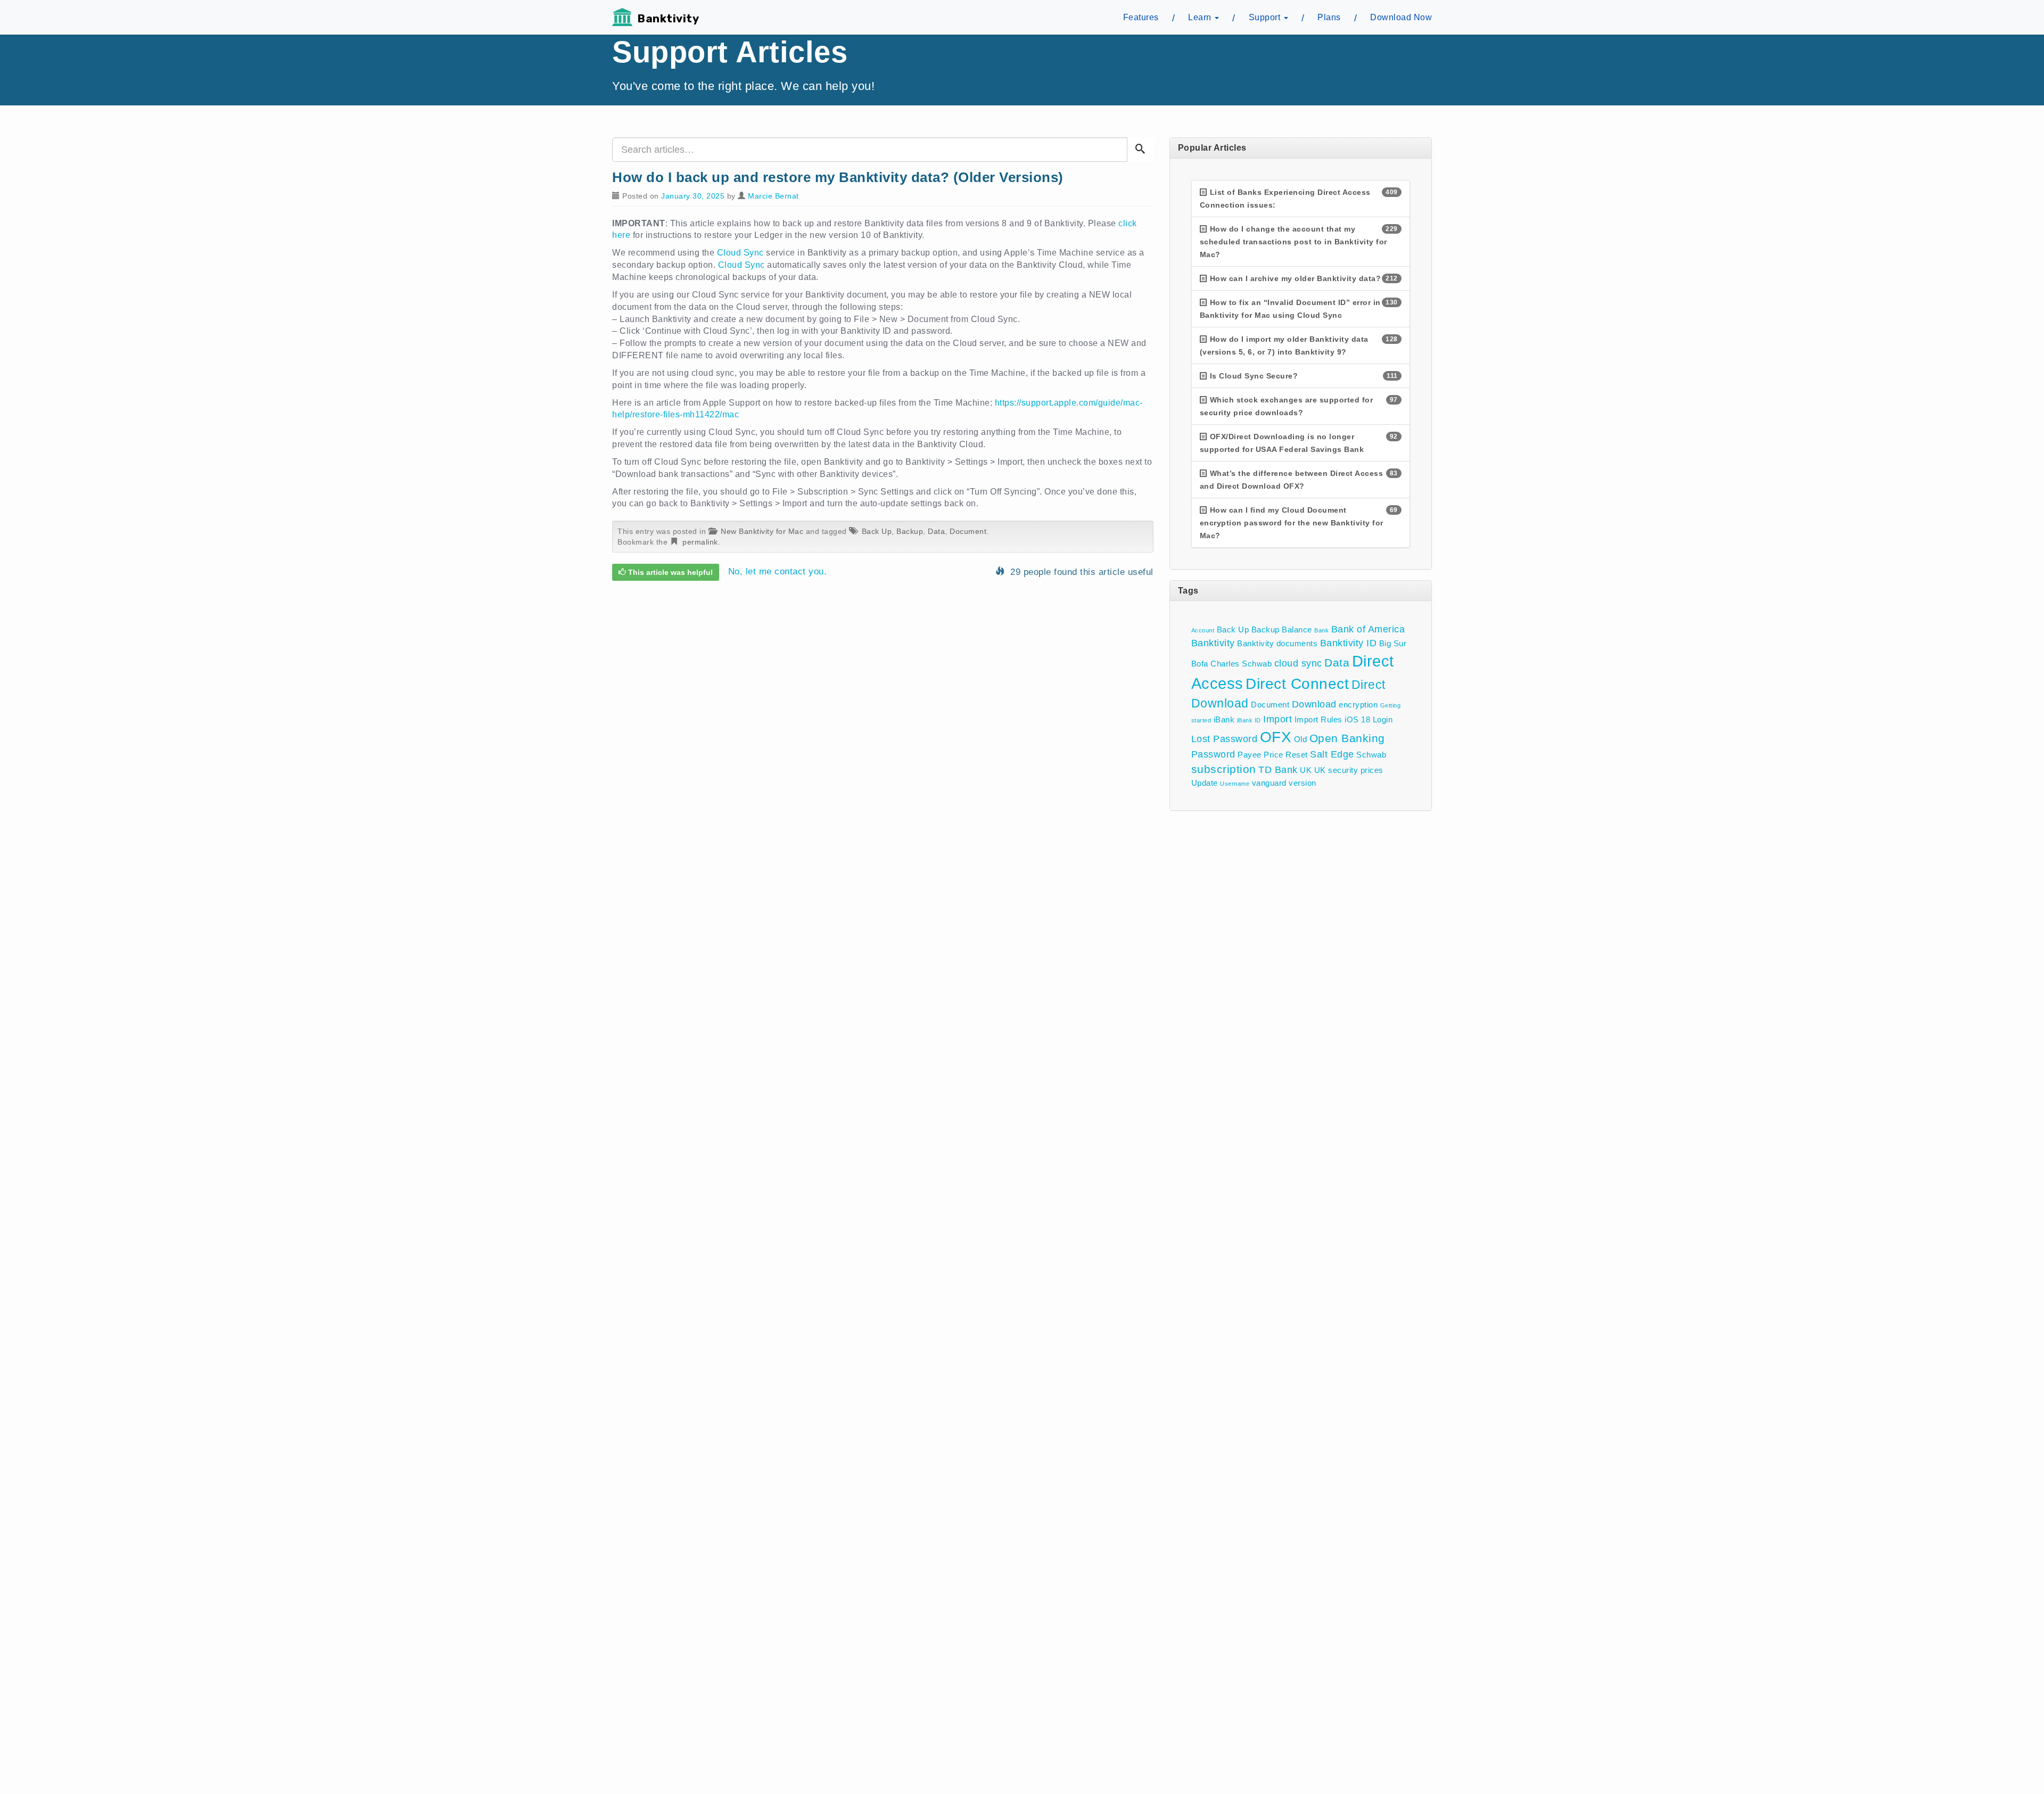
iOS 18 (1357, 719)
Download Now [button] (1401, 17)
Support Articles (730, 52)
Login (1383, 719)
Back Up (877, 531)
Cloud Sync (740, 253)
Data (936, 531)
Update (1205, 783)
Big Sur (1393, 643)
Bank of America (1368, 629)
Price (1274, 755)
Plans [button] (1329, 17)
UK (1306, 770)
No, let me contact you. (778, 572)
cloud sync (1298, 663)
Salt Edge (1332, 754)
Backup (910, 531)
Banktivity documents (1277, 643)
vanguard (1269, 783)
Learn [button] (1201, 17)
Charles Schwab (1241, 664)
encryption (1358, 705)
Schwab (1371, 755)
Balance (1297, 629)
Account (1203, 630)
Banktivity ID (1349, 643)
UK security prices (1349, 770)
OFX (1276, 737)
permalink (700, 542)
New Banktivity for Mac (762, 531)
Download (1314, 704)
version (1303, 783)
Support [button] (1266, 17)
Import (1278, 719)
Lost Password (1225, 739)
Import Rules (1318, 719)
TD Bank (1278, 770)
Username (1235, 784)
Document (968, 531)
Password (1213, 754)
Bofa (1200, 664)
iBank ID (1249, 720)
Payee (1250, 755)
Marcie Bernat (773, 196)
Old (1301, 739)
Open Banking (1347, 738)
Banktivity (668, 19)
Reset (1297, 755)
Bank (1321, 630)
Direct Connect (1297, 684)
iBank (1224, 719)
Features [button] (1141, 17)
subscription (1224, 769)
